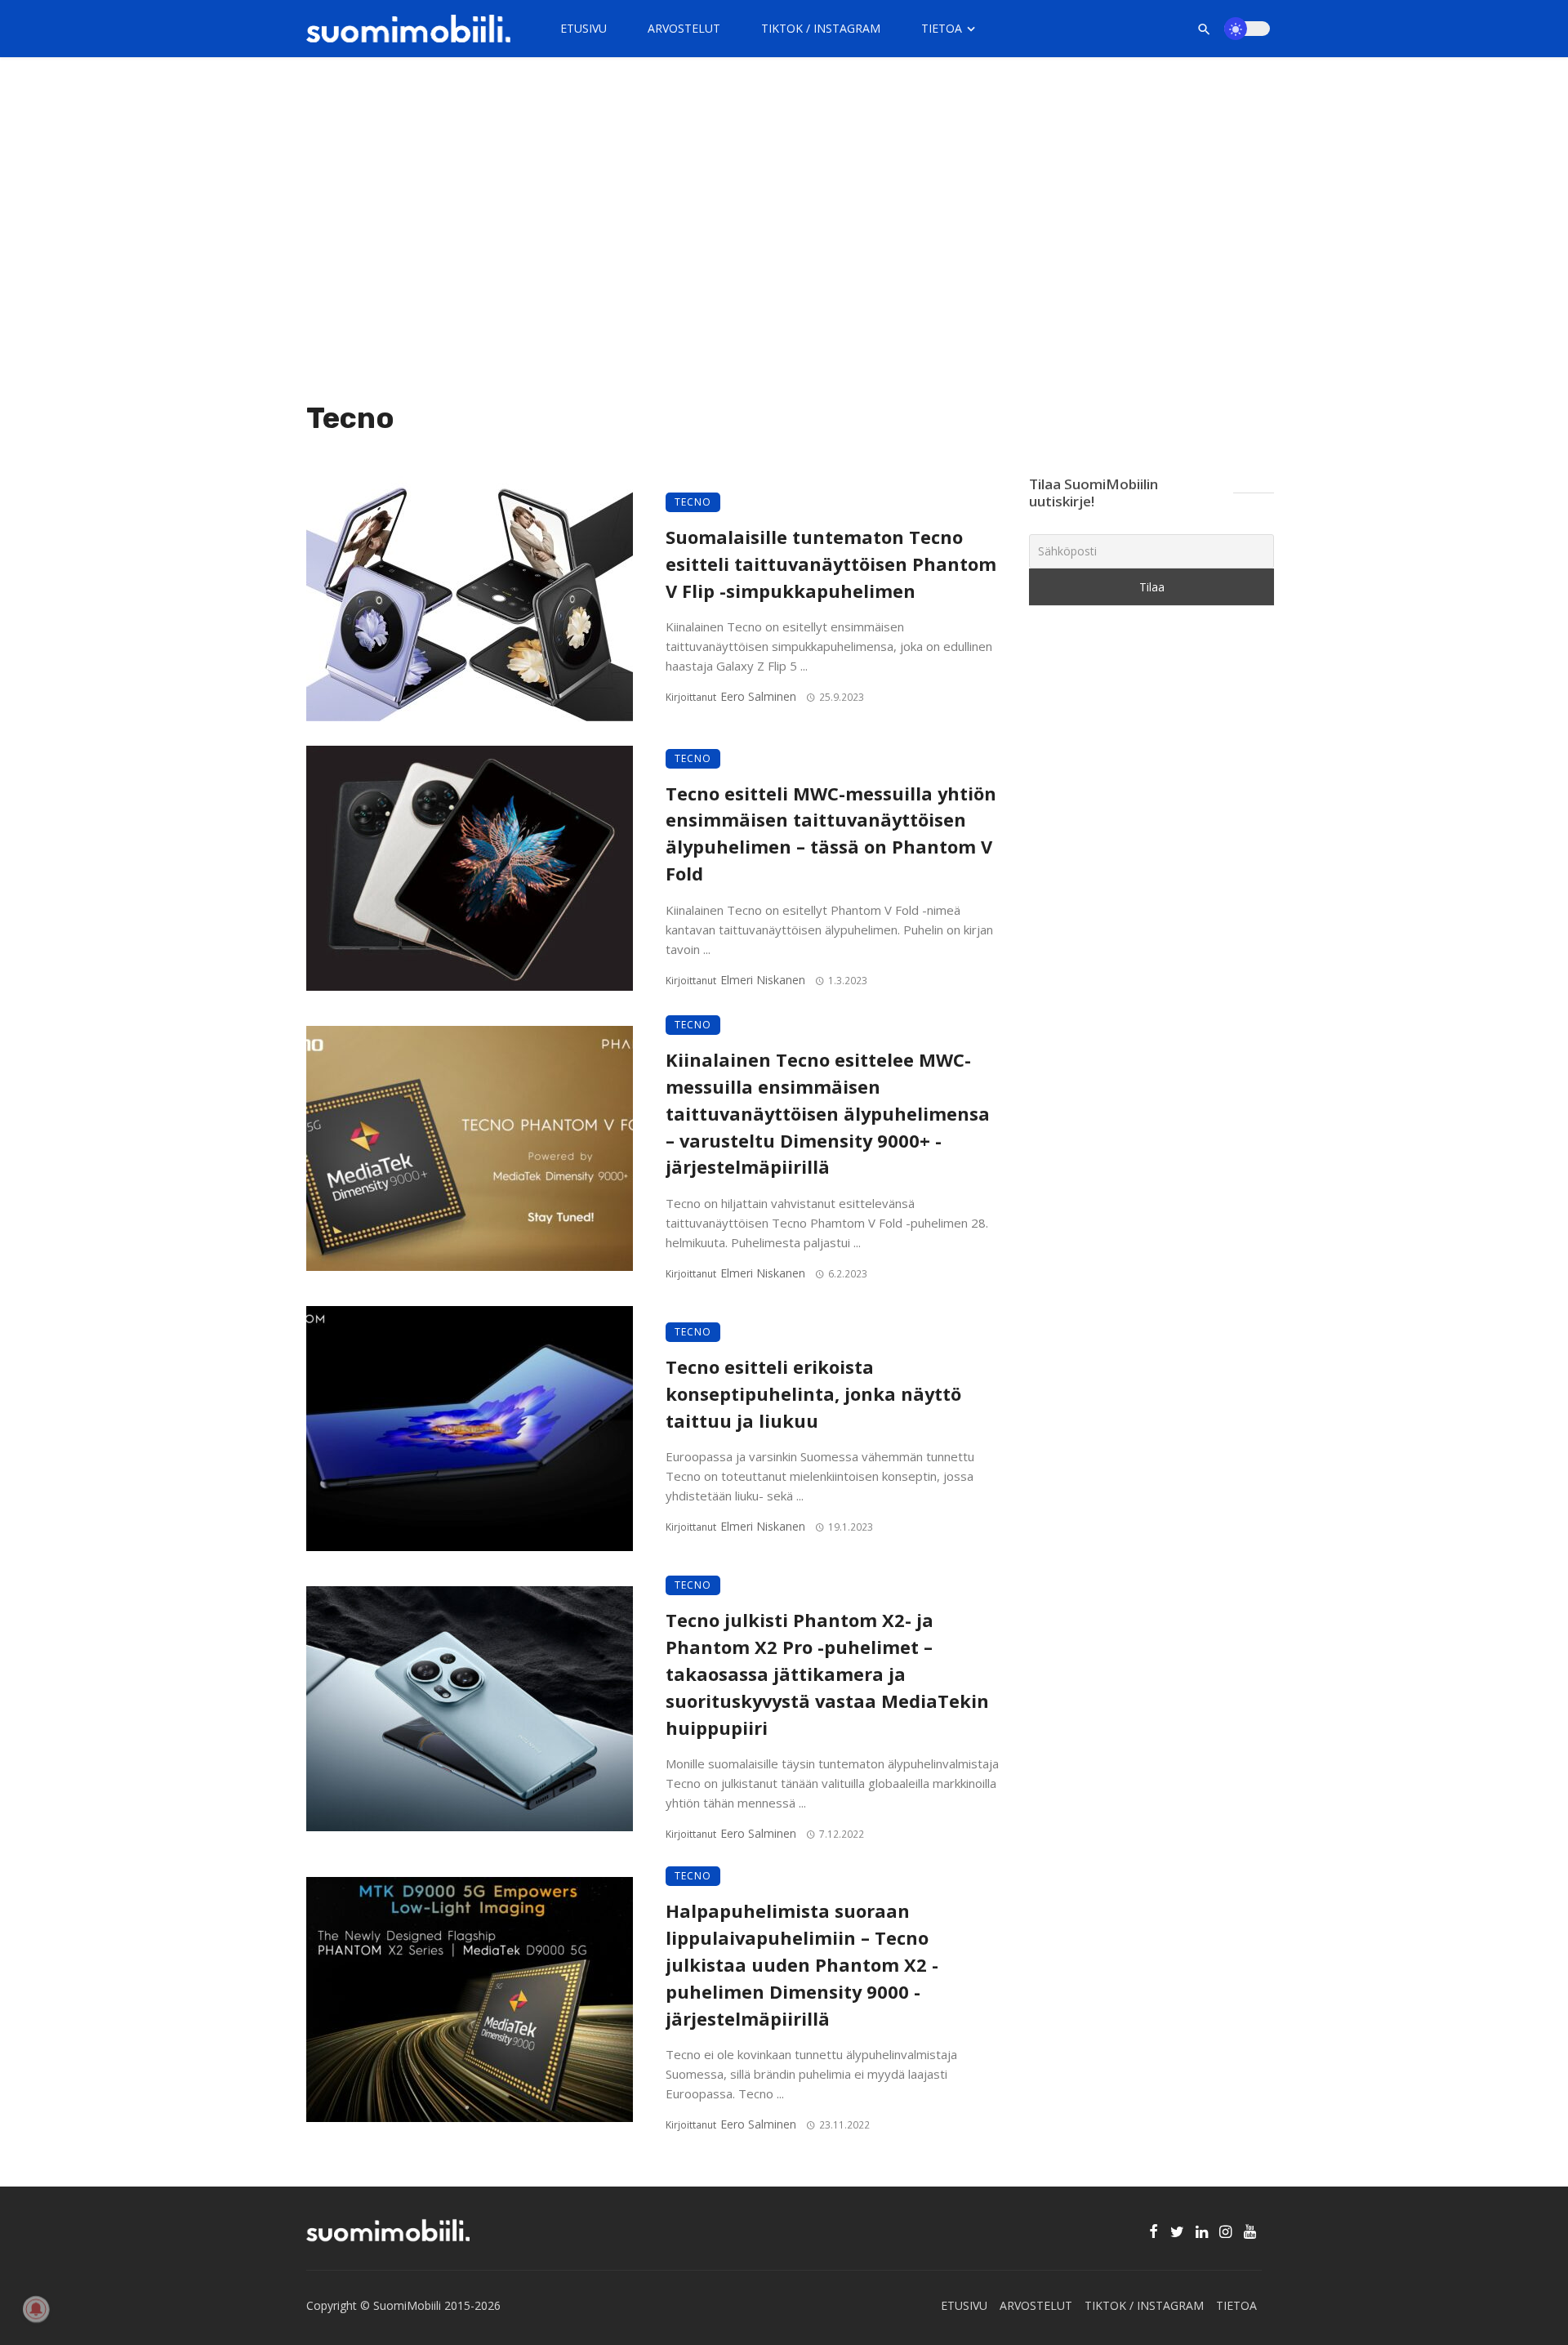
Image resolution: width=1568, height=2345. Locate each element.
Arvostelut (684, 28)
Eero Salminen (758, 696)
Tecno (693, 502)
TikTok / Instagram (821, 28)
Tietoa (942, 28)
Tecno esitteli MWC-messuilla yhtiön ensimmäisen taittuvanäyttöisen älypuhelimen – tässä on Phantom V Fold (831, 834)
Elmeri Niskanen (763, 980)
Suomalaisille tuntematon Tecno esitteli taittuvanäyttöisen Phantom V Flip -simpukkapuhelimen (831, 564)
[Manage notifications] (36, 2309)
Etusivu (584, 28)
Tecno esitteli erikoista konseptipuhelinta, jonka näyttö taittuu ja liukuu (813, 1394)
